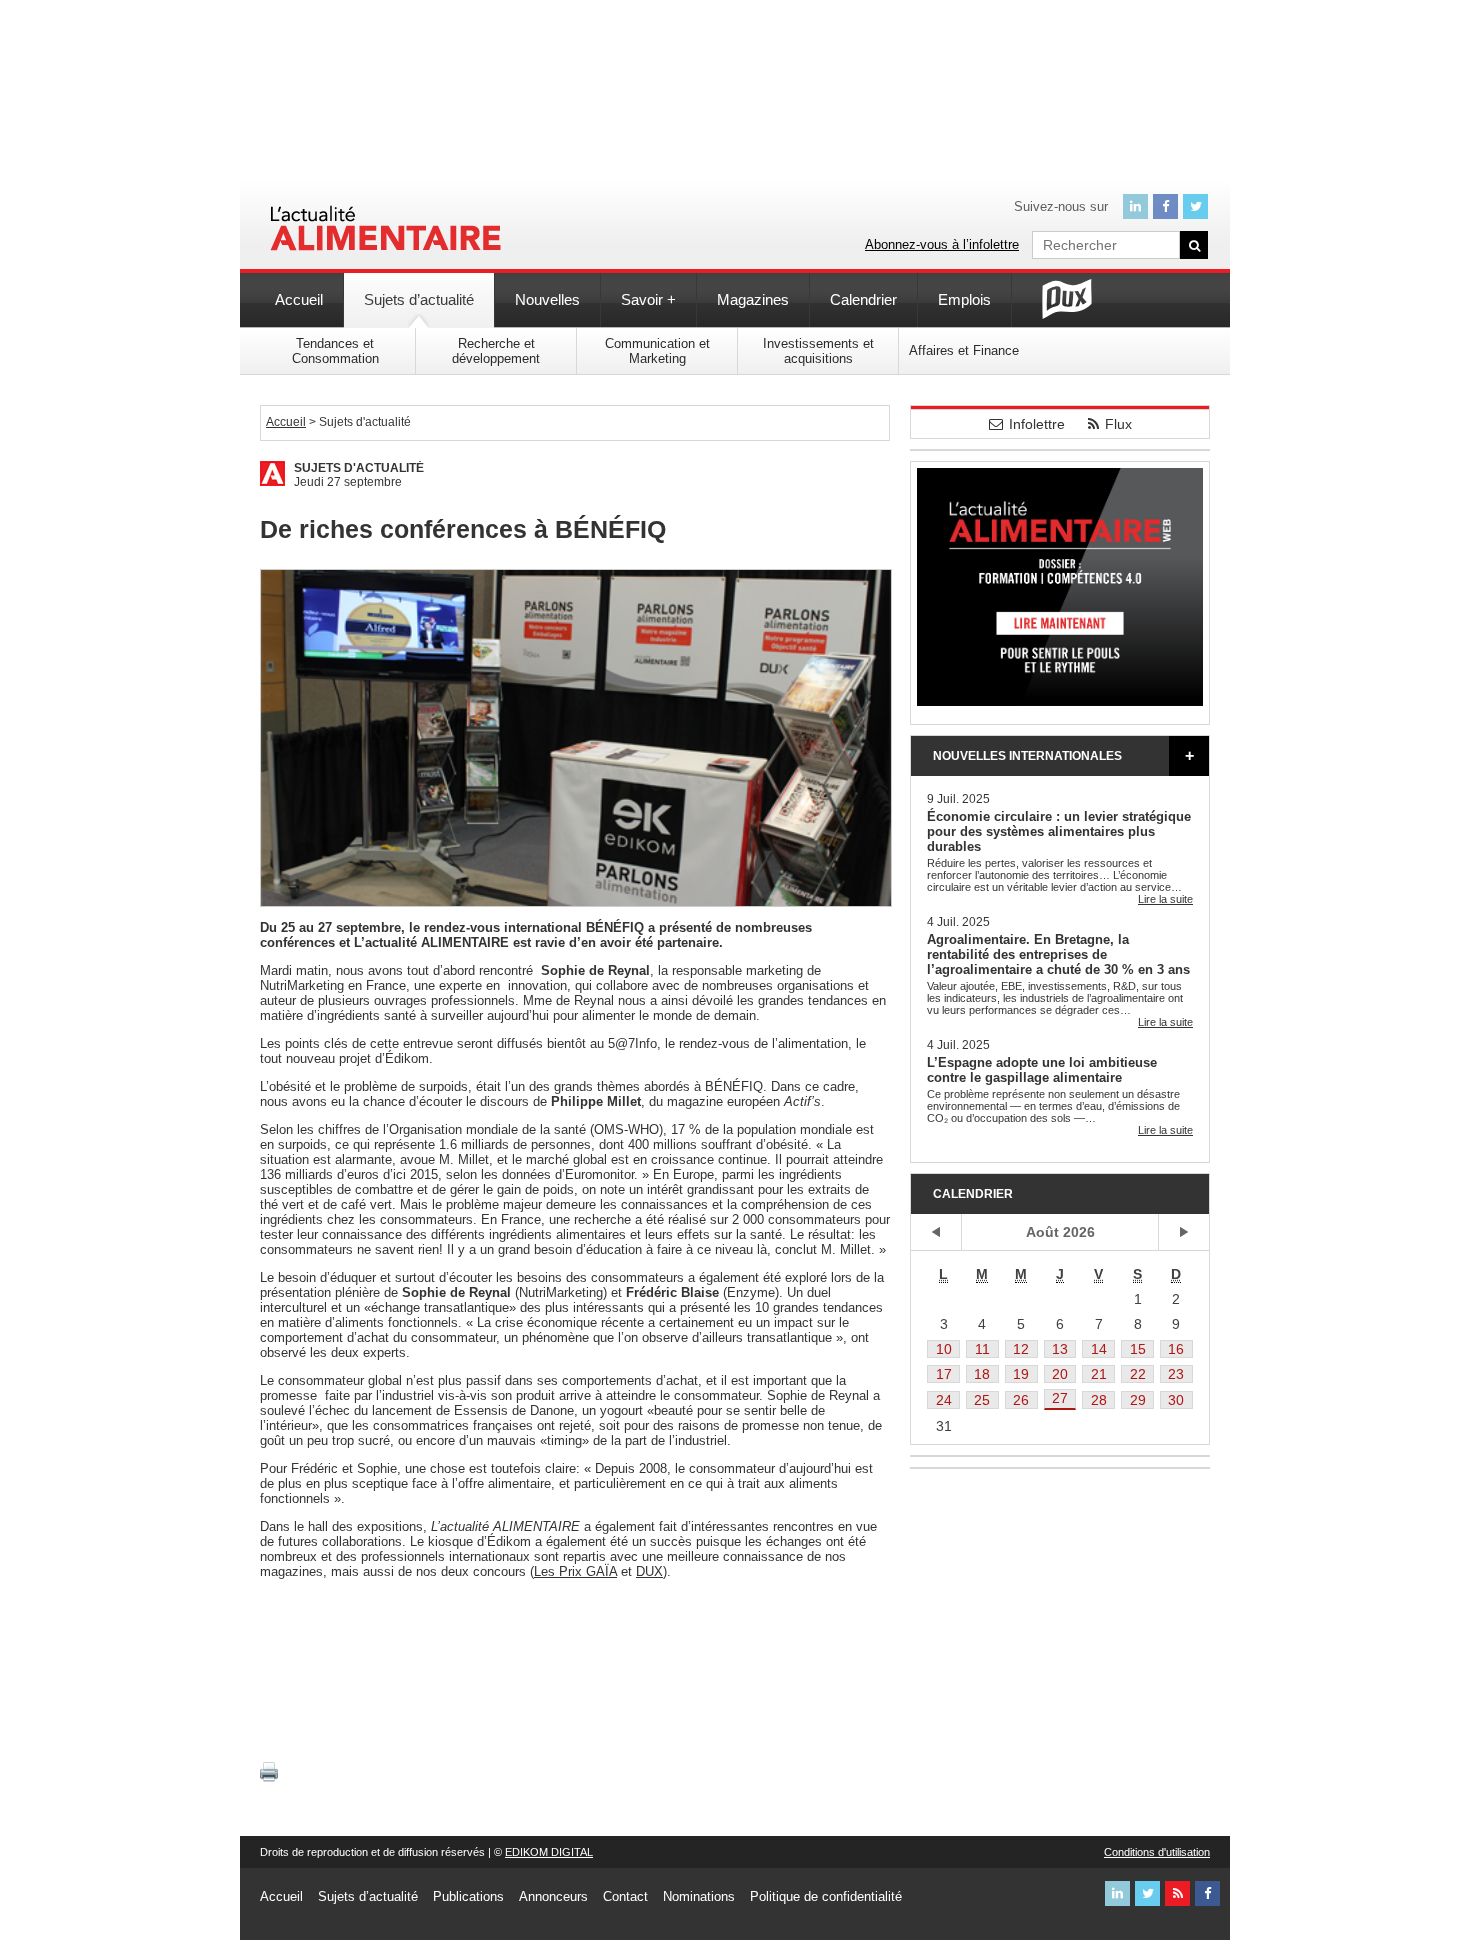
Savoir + (648, 299)
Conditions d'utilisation (1157, 1852)
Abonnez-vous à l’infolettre (942, 244)
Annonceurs (553, 1896)
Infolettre (1037, 424)
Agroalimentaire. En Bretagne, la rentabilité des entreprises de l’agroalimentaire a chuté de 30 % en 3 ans (1058, 954)
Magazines (753, 299)
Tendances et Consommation (335, 351)
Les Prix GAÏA (575, 1571)
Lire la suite (1165, 899)
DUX (649, 1571)
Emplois (964, 299)
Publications (468, 1896)
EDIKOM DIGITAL (549, 1852)
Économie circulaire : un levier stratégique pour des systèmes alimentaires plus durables (1059, 831)
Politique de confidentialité (826, 1896)
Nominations (699, 1896)
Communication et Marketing (657, 351)
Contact (625, 1896)
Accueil (299, 299)
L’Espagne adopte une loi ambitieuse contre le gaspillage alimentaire (1042, 1070)
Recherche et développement (496, 351)
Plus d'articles (1189, 756)
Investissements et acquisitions (818, 351)
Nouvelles (547, 299)
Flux (1118, 424)
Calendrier (863, 299)
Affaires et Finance (964, 350)
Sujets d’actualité (419, 299)
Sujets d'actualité (359, 468)
